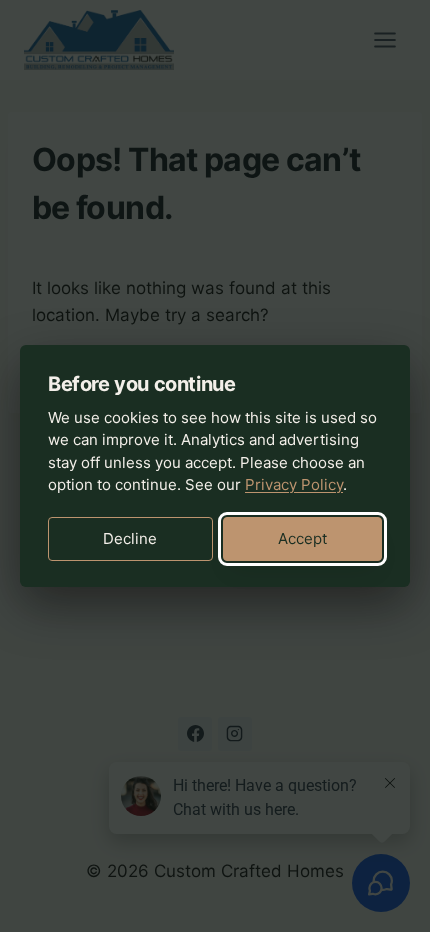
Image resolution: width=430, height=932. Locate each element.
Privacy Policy (294, 484)
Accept (302, 538)
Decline (130, 538)
